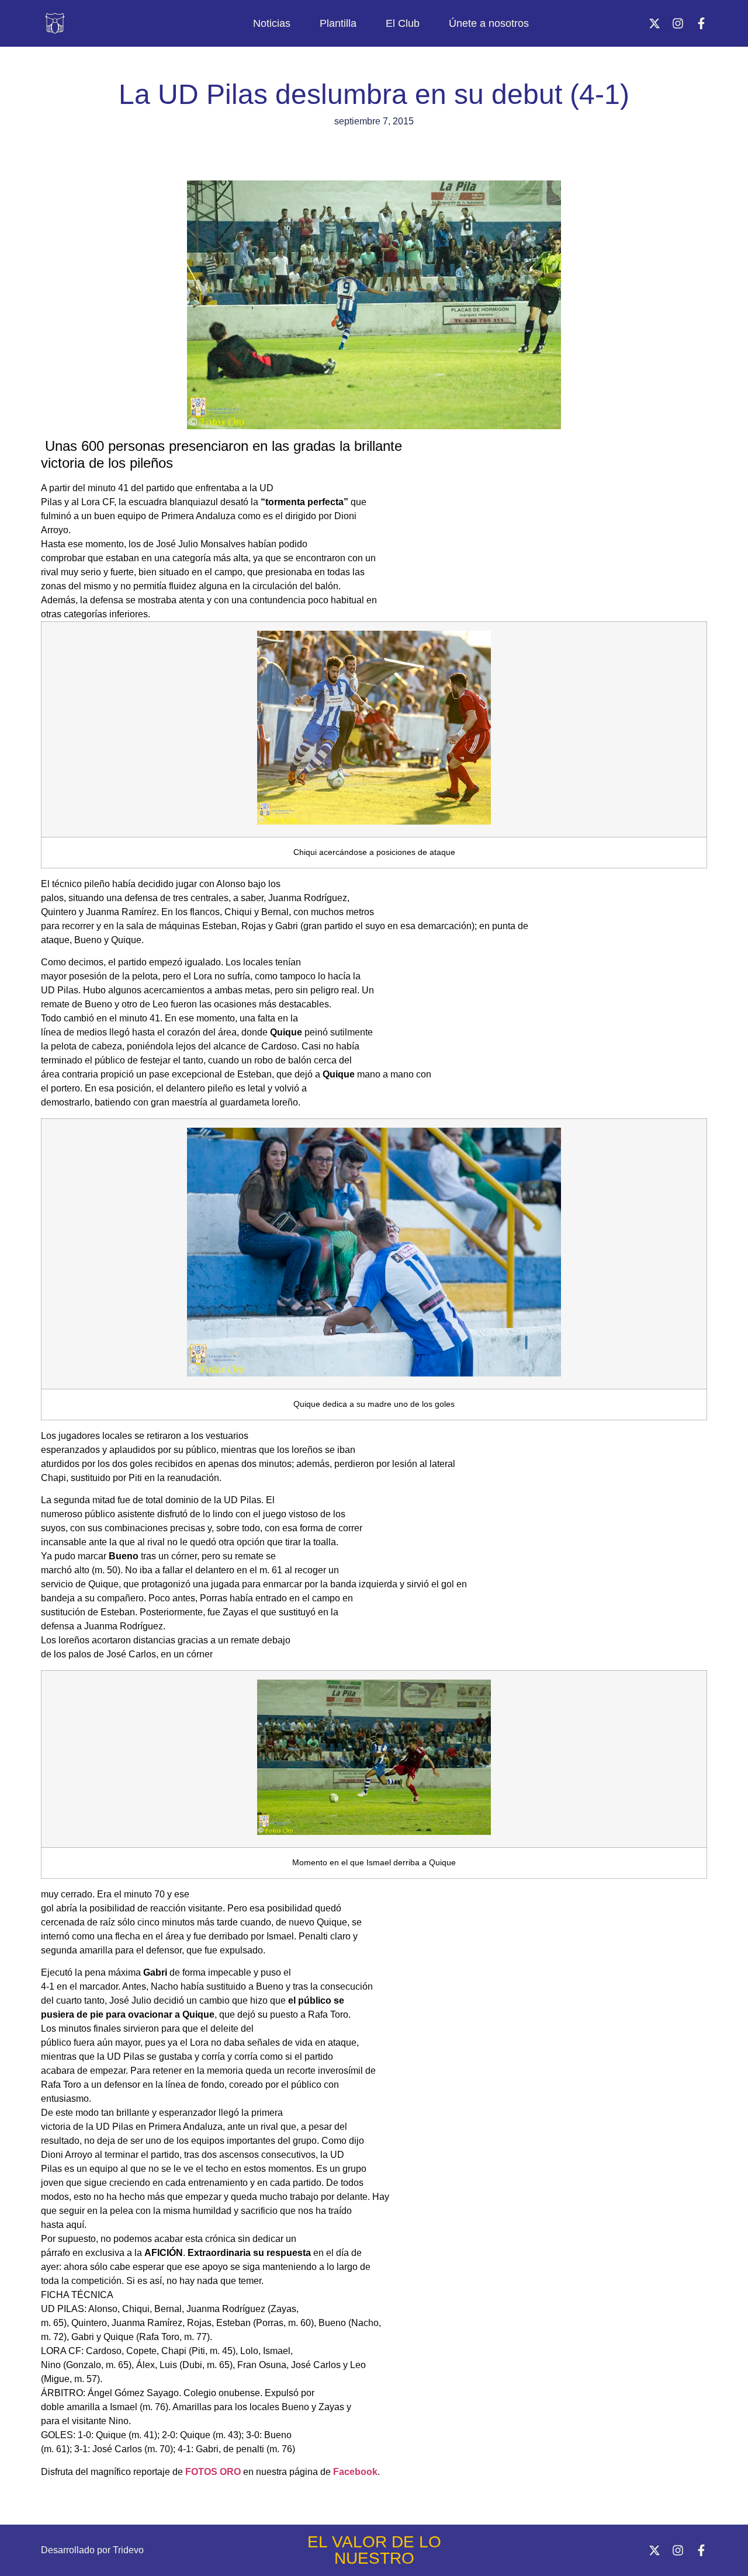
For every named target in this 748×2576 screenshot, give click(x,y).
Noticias (272, 23)
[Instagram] (678, 23)
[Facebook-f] (701, 23)
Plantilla (338, 23)
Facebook (355, 2472)
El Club (403, 23)
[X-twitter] (654, 23)
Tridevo (128, 2550)
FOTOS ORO (213, 2472)
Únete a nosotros (489, 23)
